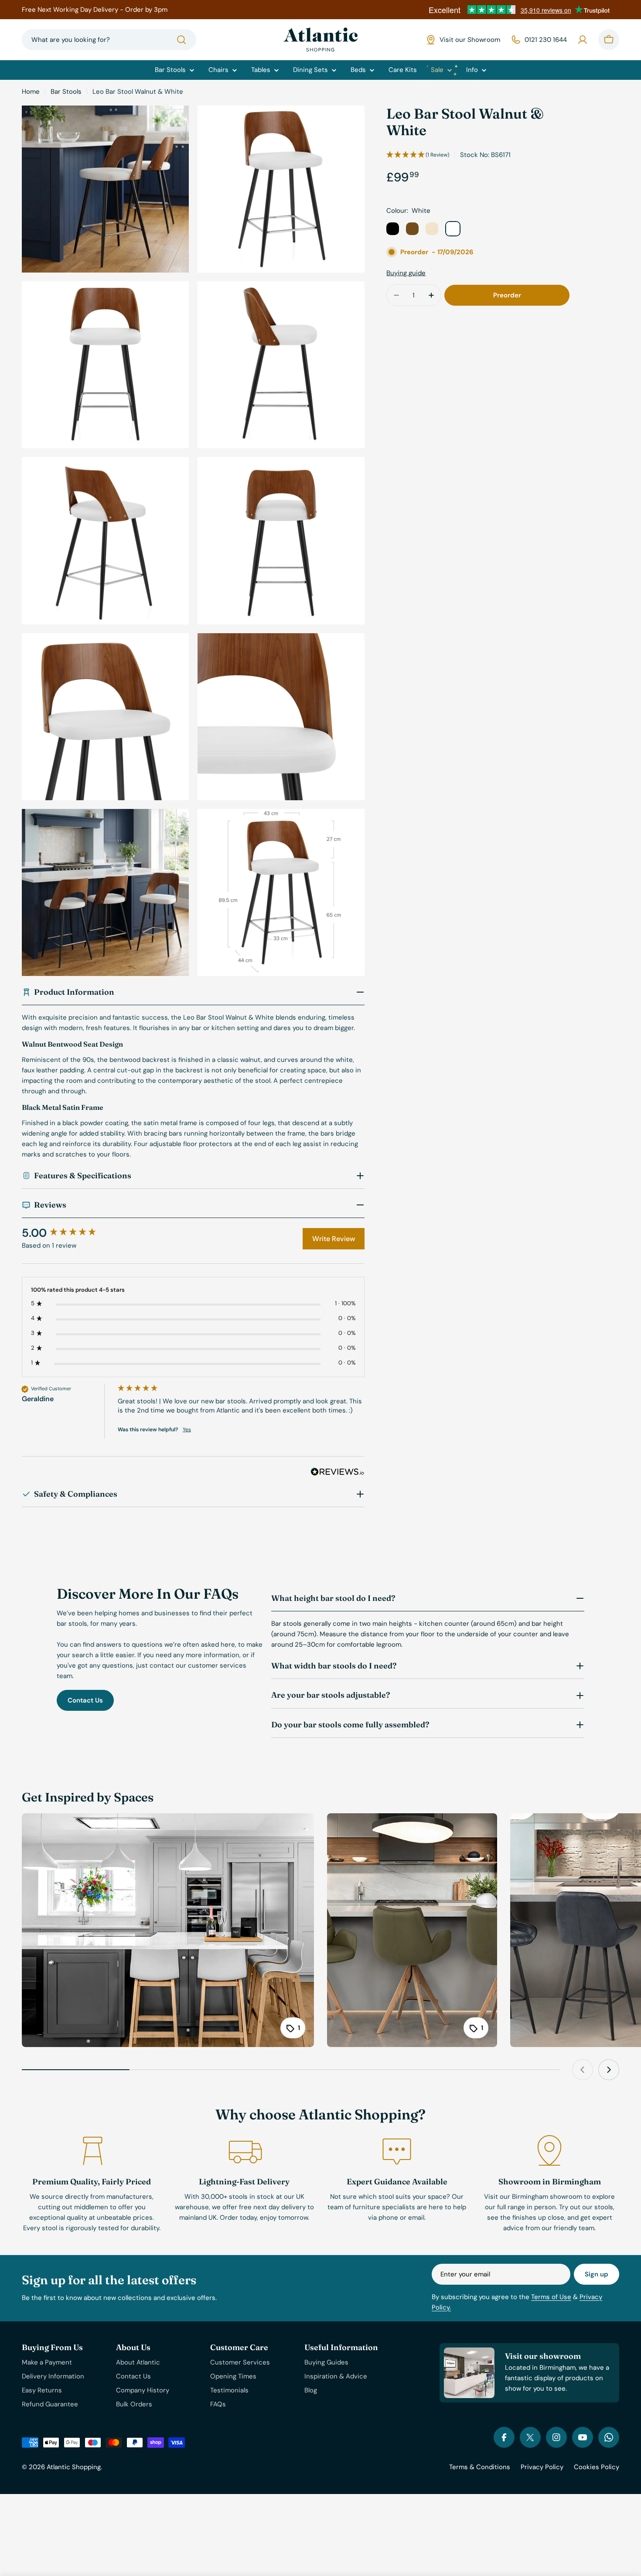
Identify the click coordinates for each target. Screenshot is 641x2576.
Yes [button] (187, 1430)
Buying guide (406, 273)
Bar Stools (66, 92)
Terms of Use (551, 2297)
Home (31, 92)
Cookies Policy (597, 2467)
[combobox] (109, 40)
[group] (68, 1233)
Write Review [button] (334, 1239)
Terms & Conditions (480, 2467)
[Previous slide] (583, 2070)
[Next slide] (609, 2070)
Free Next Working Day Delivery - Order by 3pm (95, 10)
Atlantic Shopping (74, 2467)
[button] (418, 155)
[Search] (181, 40)
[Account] (583, 40)
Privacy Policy (542, 2467)
